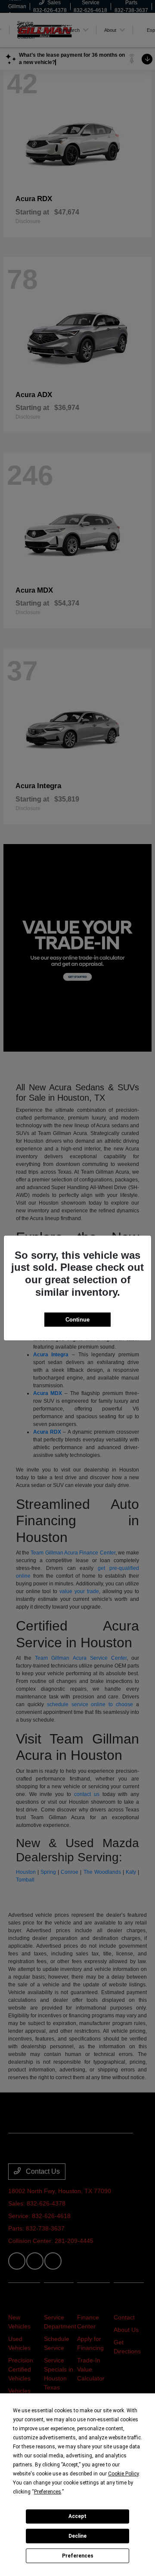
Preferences (78, 2556)
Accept (77, 2516)
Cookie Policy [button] (123, 2474)
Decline (77, 2536)
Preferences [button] (48, 2492)
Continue (77, 1320)
